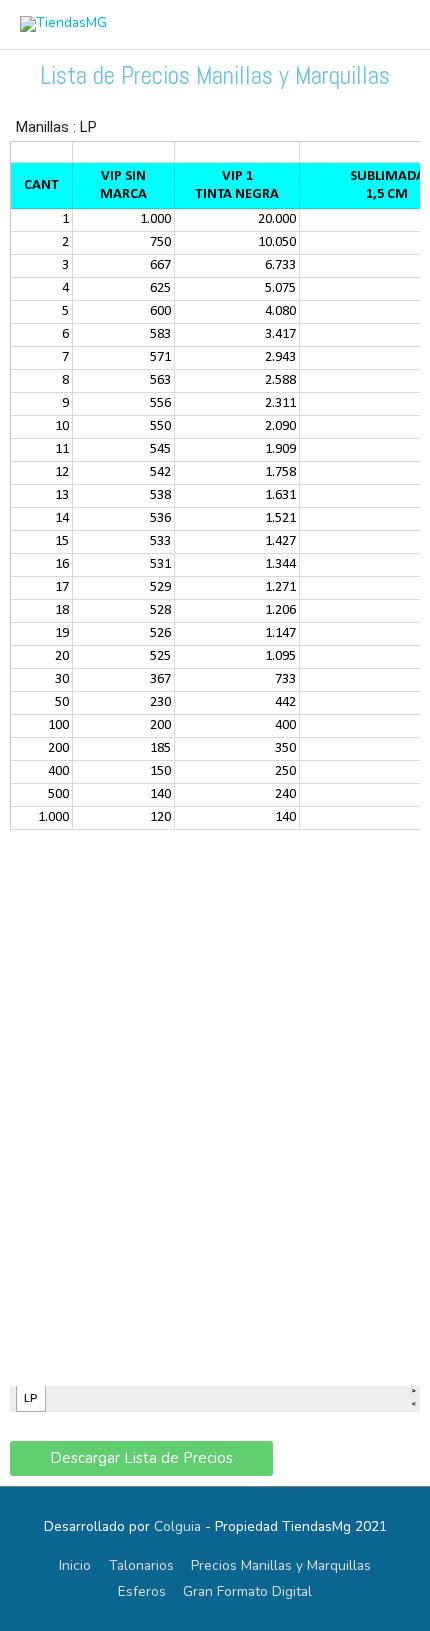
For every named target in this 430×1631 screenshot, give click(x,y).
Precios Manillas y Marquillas (281, 1565)
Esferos (142, 1591)
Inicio (75, 1565)
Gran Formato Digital (247, 1591)
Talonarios (141, 1565)
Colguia (177, 1526)
